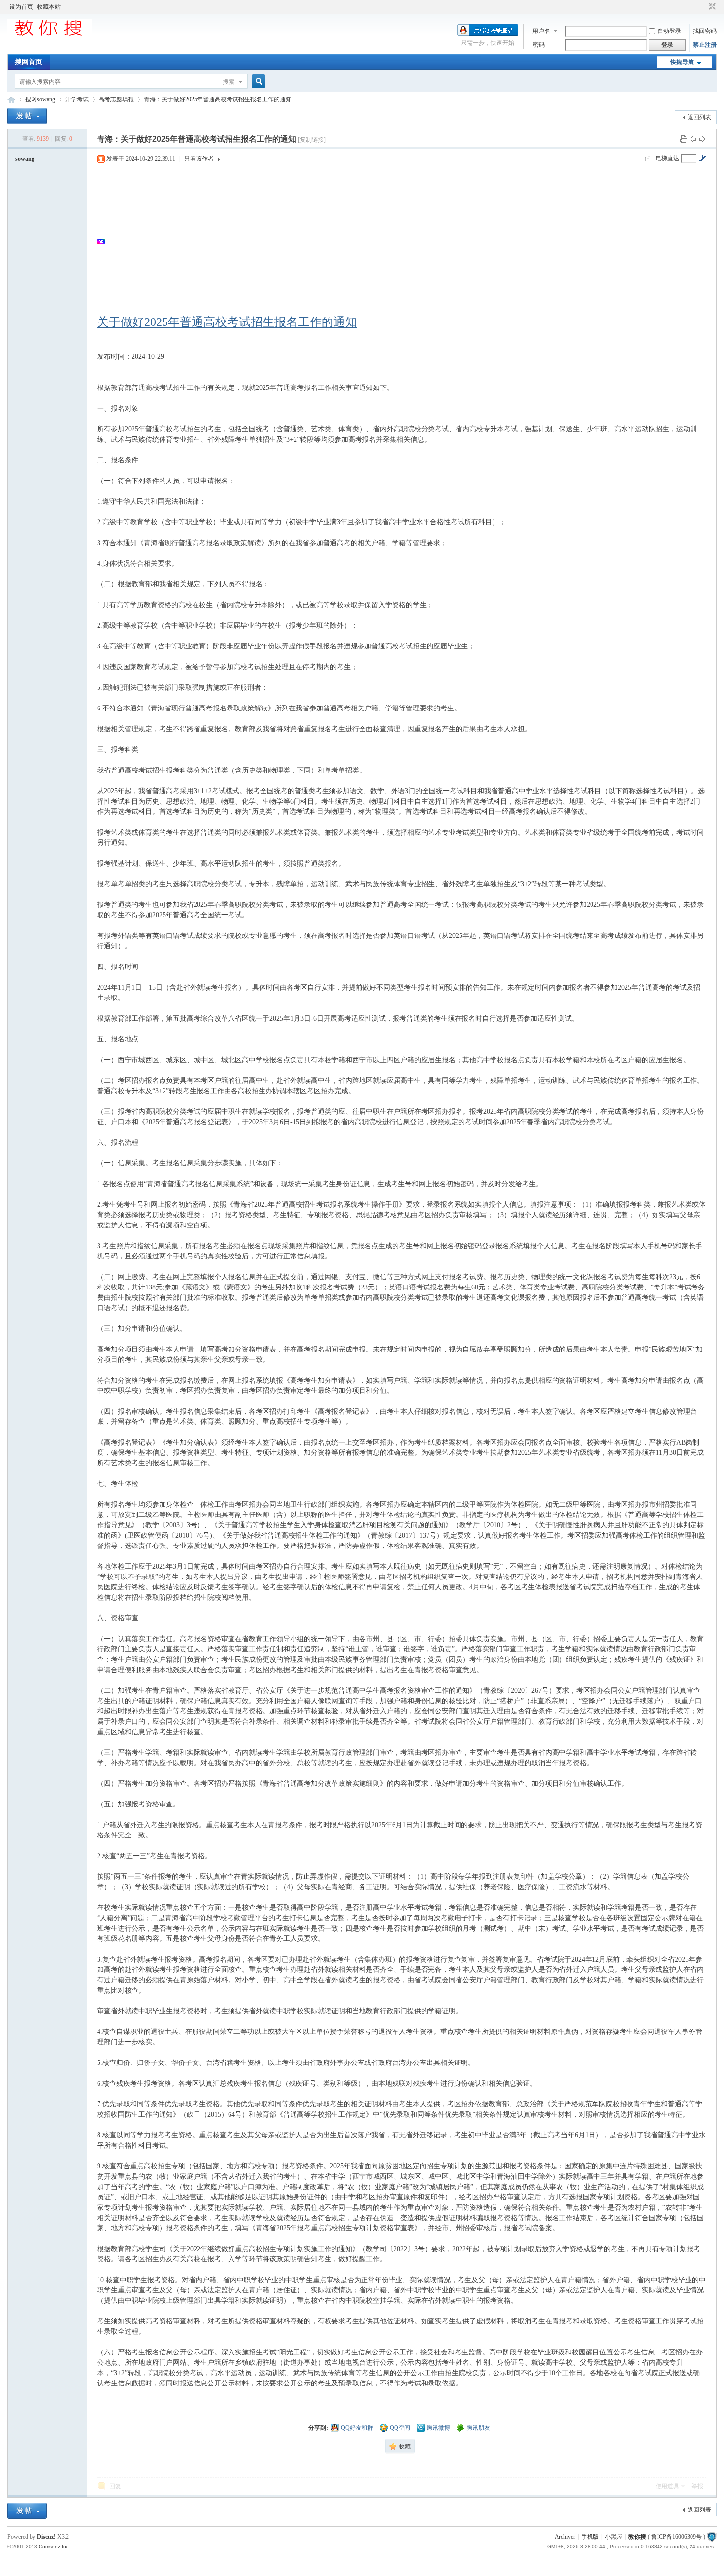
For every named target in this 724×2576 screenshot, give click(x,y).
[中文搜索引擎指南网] (50, 35)
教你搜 (637, 2537)
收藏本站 (49, 7)
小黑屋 (614, 2537)
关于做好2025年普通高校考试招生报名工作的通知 (227, 322)
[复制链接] (312, 140)
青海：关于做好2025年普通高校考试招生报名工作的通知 (218, 99)
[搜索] (257, 81)
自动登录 (669, 31)
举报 (697, 2486)
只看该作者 (199, 159)
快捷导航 (682, 62)
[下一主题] (702, 139)
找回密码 (705, 31)
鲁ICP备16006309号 (676, 2537)
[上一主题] (693, 139)
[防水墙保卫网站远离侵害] (712, 2537)
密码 (539, 45)
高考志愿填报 (116, 99)
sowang (25, 159)
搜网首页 (29, 62)
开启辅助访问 (703, 7)
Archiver (565, 2537)
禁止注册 (705, 45)
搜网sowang (40, 99)
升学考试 (77, 99)
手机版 (590, 2537)
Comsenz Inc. (54, 2547)
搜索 (229, 82)
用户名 (541, 31)
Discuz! (46, 2537)
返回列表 (699, 117)
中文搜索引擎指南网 (11, 100)
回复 (115, 2486)
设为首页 (21, 7)
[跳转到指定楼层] (702, 158)
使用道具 (667, 2486)
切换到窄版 (711, 7)
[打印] (684, 139)
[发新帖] (27, 116)
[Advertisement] (402, 241)
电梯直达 (667, 158)
